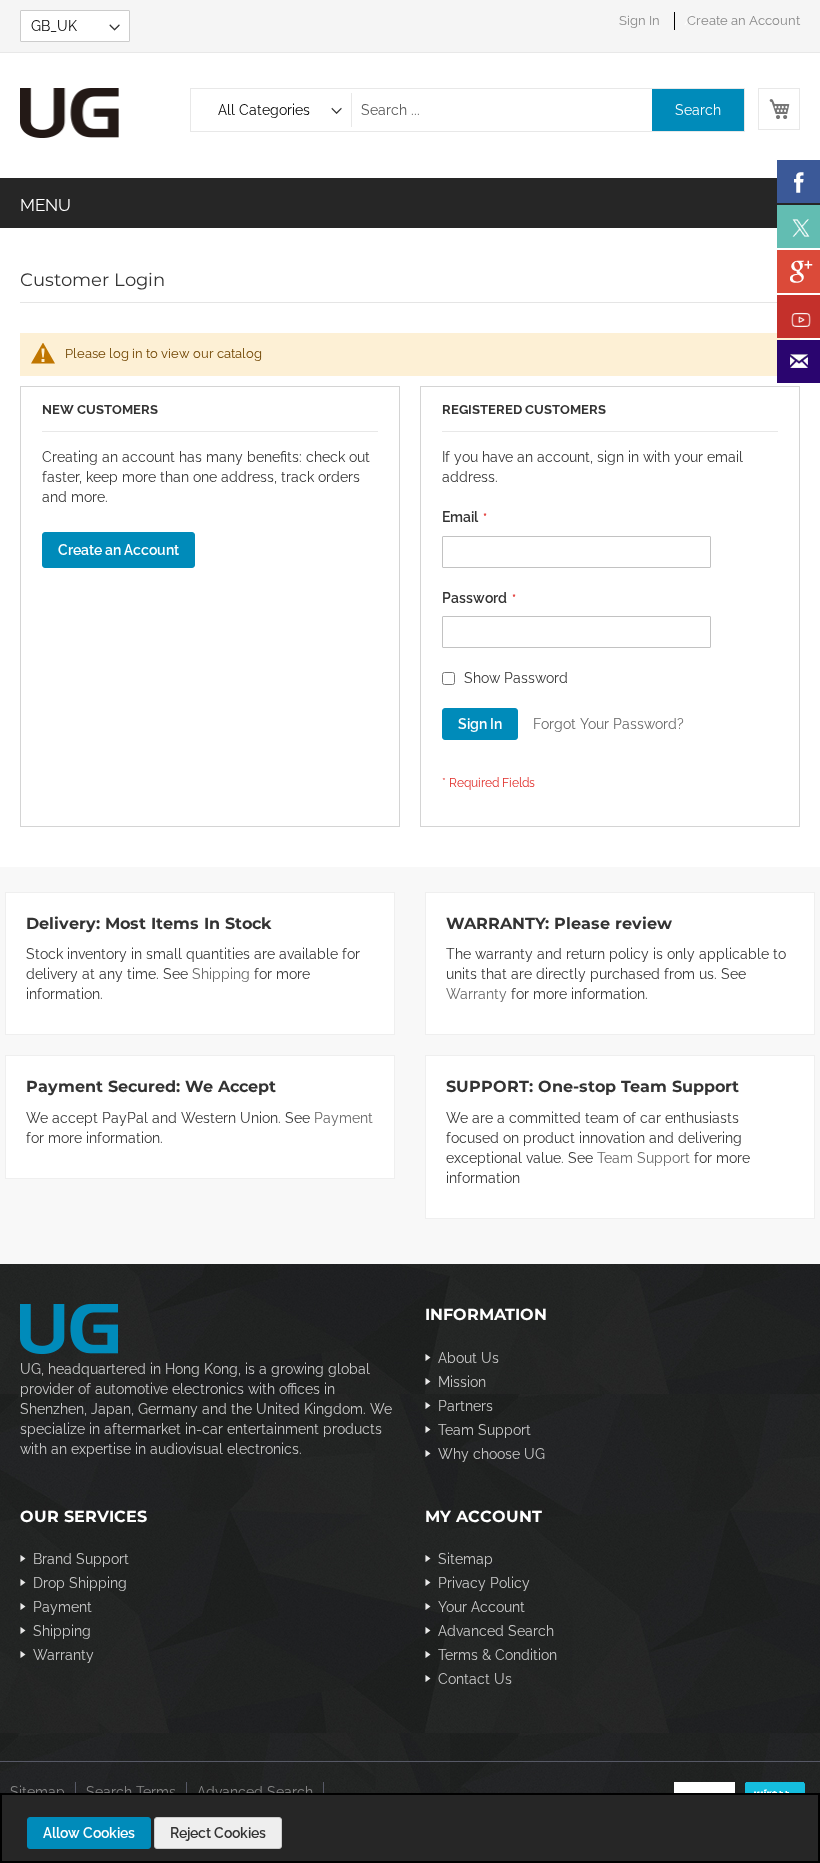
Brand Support (81, 1559)
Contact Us (475, 1679)
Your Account (481, 1607)
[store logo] (105, 113)
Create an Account (743, 20)
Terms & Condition (497, 1655)
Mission (462, 1382)
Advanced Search (496, 1631)
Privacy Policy (484, 1583)
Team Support (643, 1158)
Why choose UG (491, 1454)
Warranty (476, 994)
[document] (412, 1833)
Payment (343, 1118)
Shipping (221, 974)
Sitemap (465, 1559)
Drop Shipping (80, 1583)
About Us (468, 1358)
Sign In (639, 20)
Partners (465, 1406)
